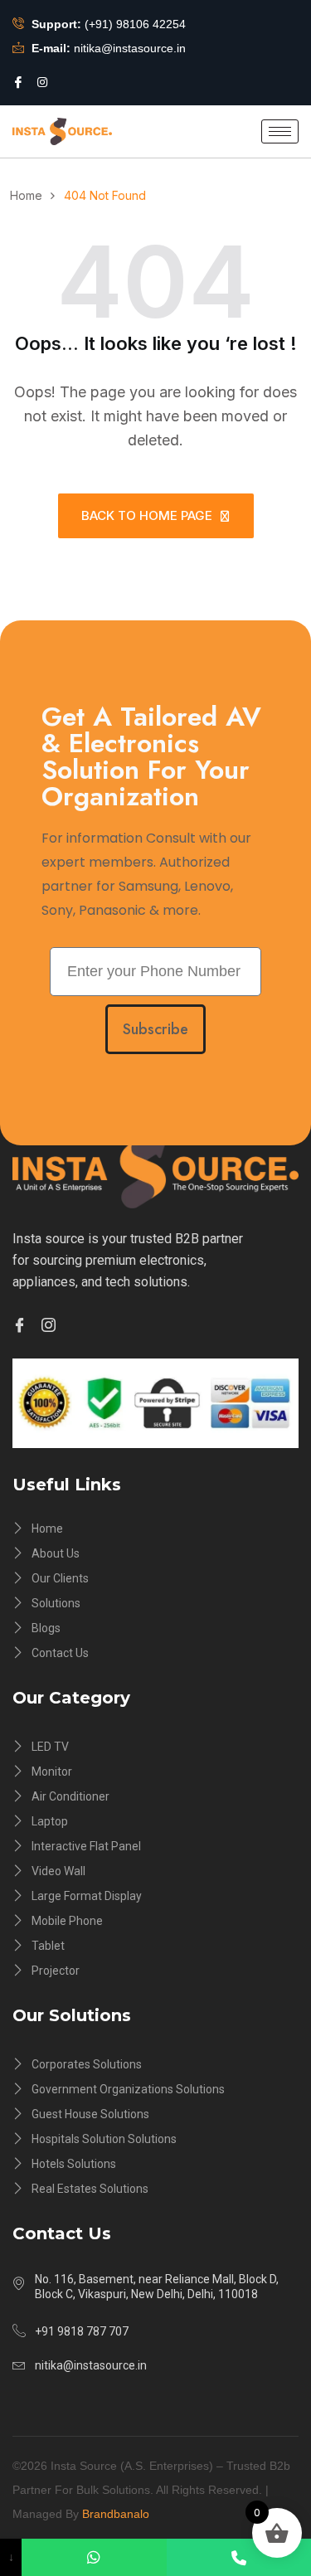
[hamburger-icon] (280, 131)
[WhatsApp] (94, 2557)
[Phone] (239, 2557)
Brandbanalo (116, 2514)
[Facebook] (18, 82)
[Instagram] (42, 81)
